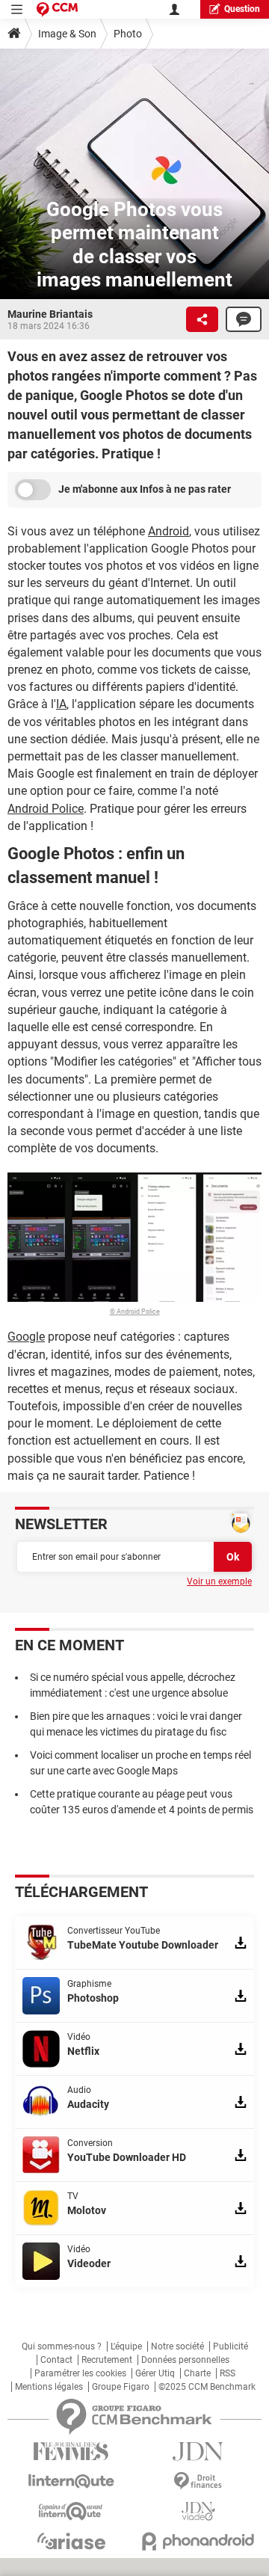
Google (26, 1337)
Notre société (177, 2346)
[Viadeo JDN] (198, 2511)
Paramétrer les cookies (80, 2373)
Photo (128, 34)
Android (168, 531)
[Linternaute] (71, 2481)
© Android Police (135, 1312)
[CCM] (57, 9)
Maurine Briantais (50, 314)
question (242, 9)
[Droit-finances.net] (198, 2481)
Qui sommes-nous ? (62, 2346)
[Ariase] (71, 2541)
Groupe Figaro (121, 2387)
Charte (197, 2373)
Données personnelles (185, 2360)
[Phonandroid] (198, 2541)
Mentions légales (49, 2387)
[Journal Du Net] (198, 2451)
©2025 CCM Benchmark (207, 2387)
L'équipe (126, 2346)
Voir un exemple (219, 1581)
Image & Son (67, 34)
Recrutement (107, 2360)
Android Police (46, 809)
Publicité (231, 2346)
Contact (56, 2360)
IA (61, 704)
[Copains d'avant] (71, 2511)
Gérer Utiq (155, 2373)
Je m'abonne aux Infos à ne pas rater (145, 489)
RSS (228, 2373)
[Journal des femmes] (71, 2451)
